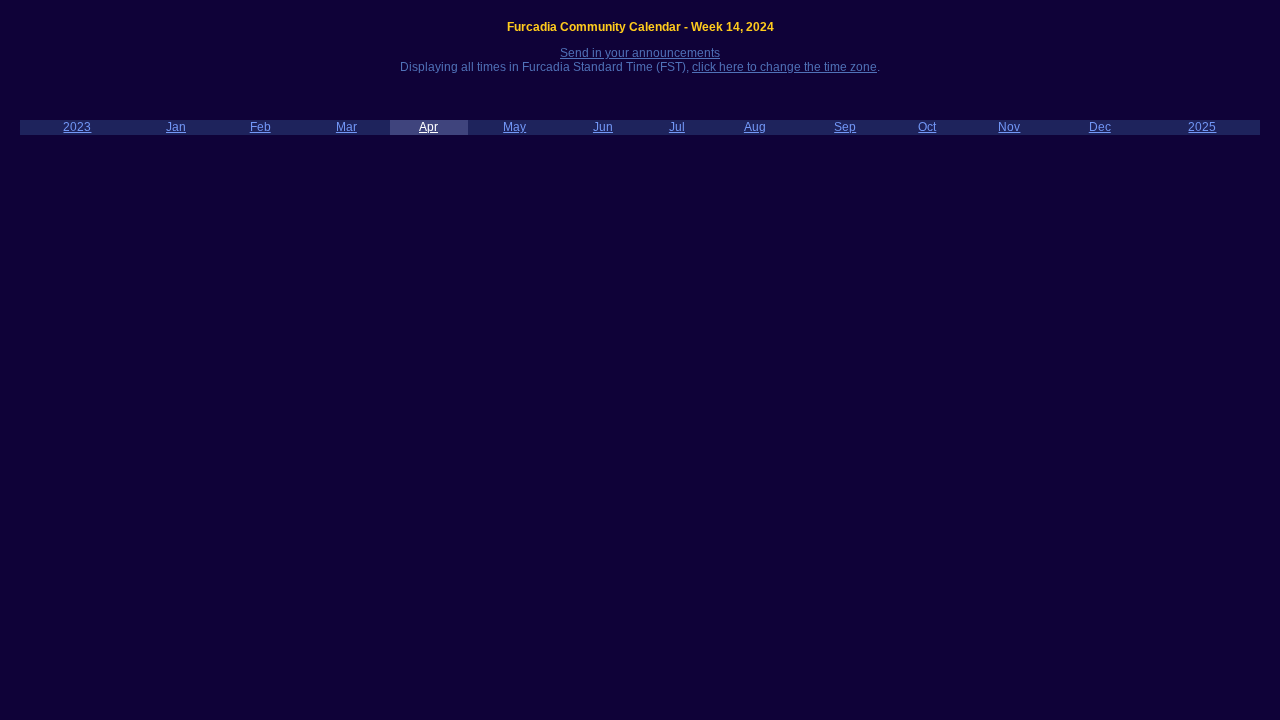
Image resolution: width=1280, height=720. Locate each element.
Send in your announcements (640, 53)
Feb (260, 127)
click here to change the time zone (784, 67)
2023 (77, 127)
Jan (176, 127)
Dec (1100, 127)
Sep (845, 127)
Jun (603, 127)
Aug (755, 127)
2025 (1202, 127)
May (514, 127)
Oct (927, 127)
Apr (428, 127)
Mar (346, 127)
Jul (677, 127)
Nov (1009, 127)
